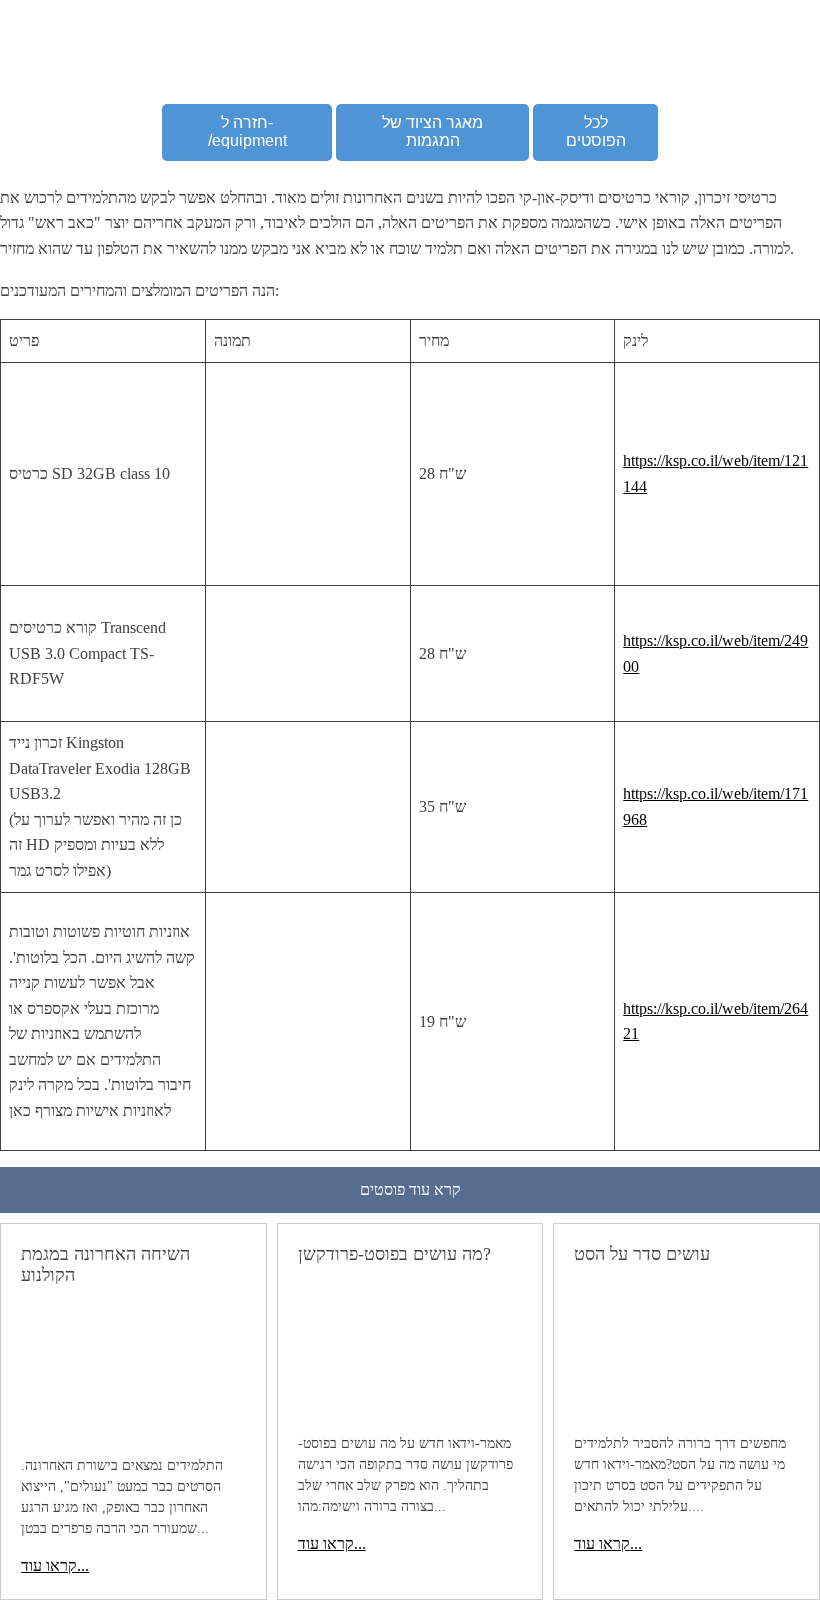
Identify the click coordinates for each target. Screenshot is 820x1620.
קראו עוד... (55, 1565)
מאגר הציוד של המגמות (432, 131)
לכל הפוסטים (596, 131)
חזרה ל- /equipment (247, 131)
